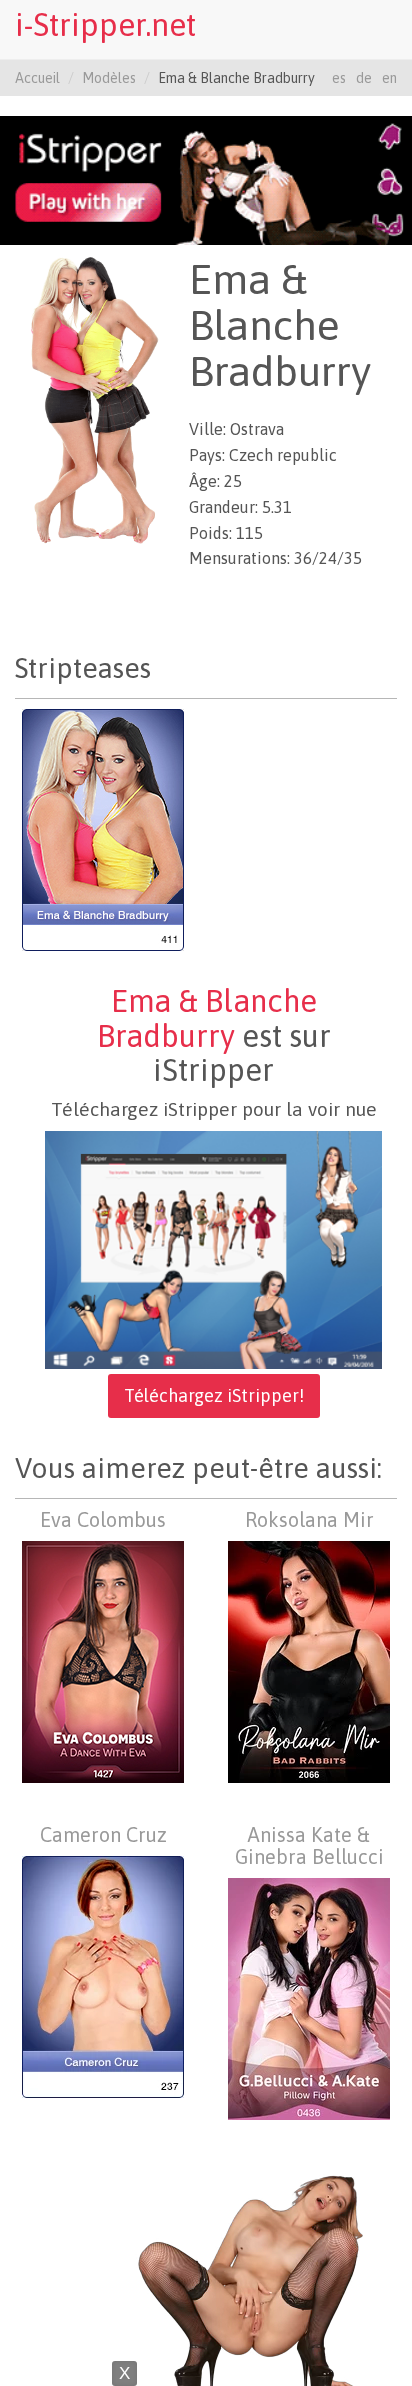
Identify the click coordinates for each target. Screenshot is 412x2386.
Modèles (109, 78)
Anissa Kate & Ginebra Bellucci (309, 1845)
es (339, 78)
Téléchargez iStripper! (214, 1395)
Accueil (37, 78)
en (389, 78)
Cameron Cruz (103, 1834)
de (364, 78)
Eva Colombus (103, 1519)
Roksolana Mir (309, 1519)
